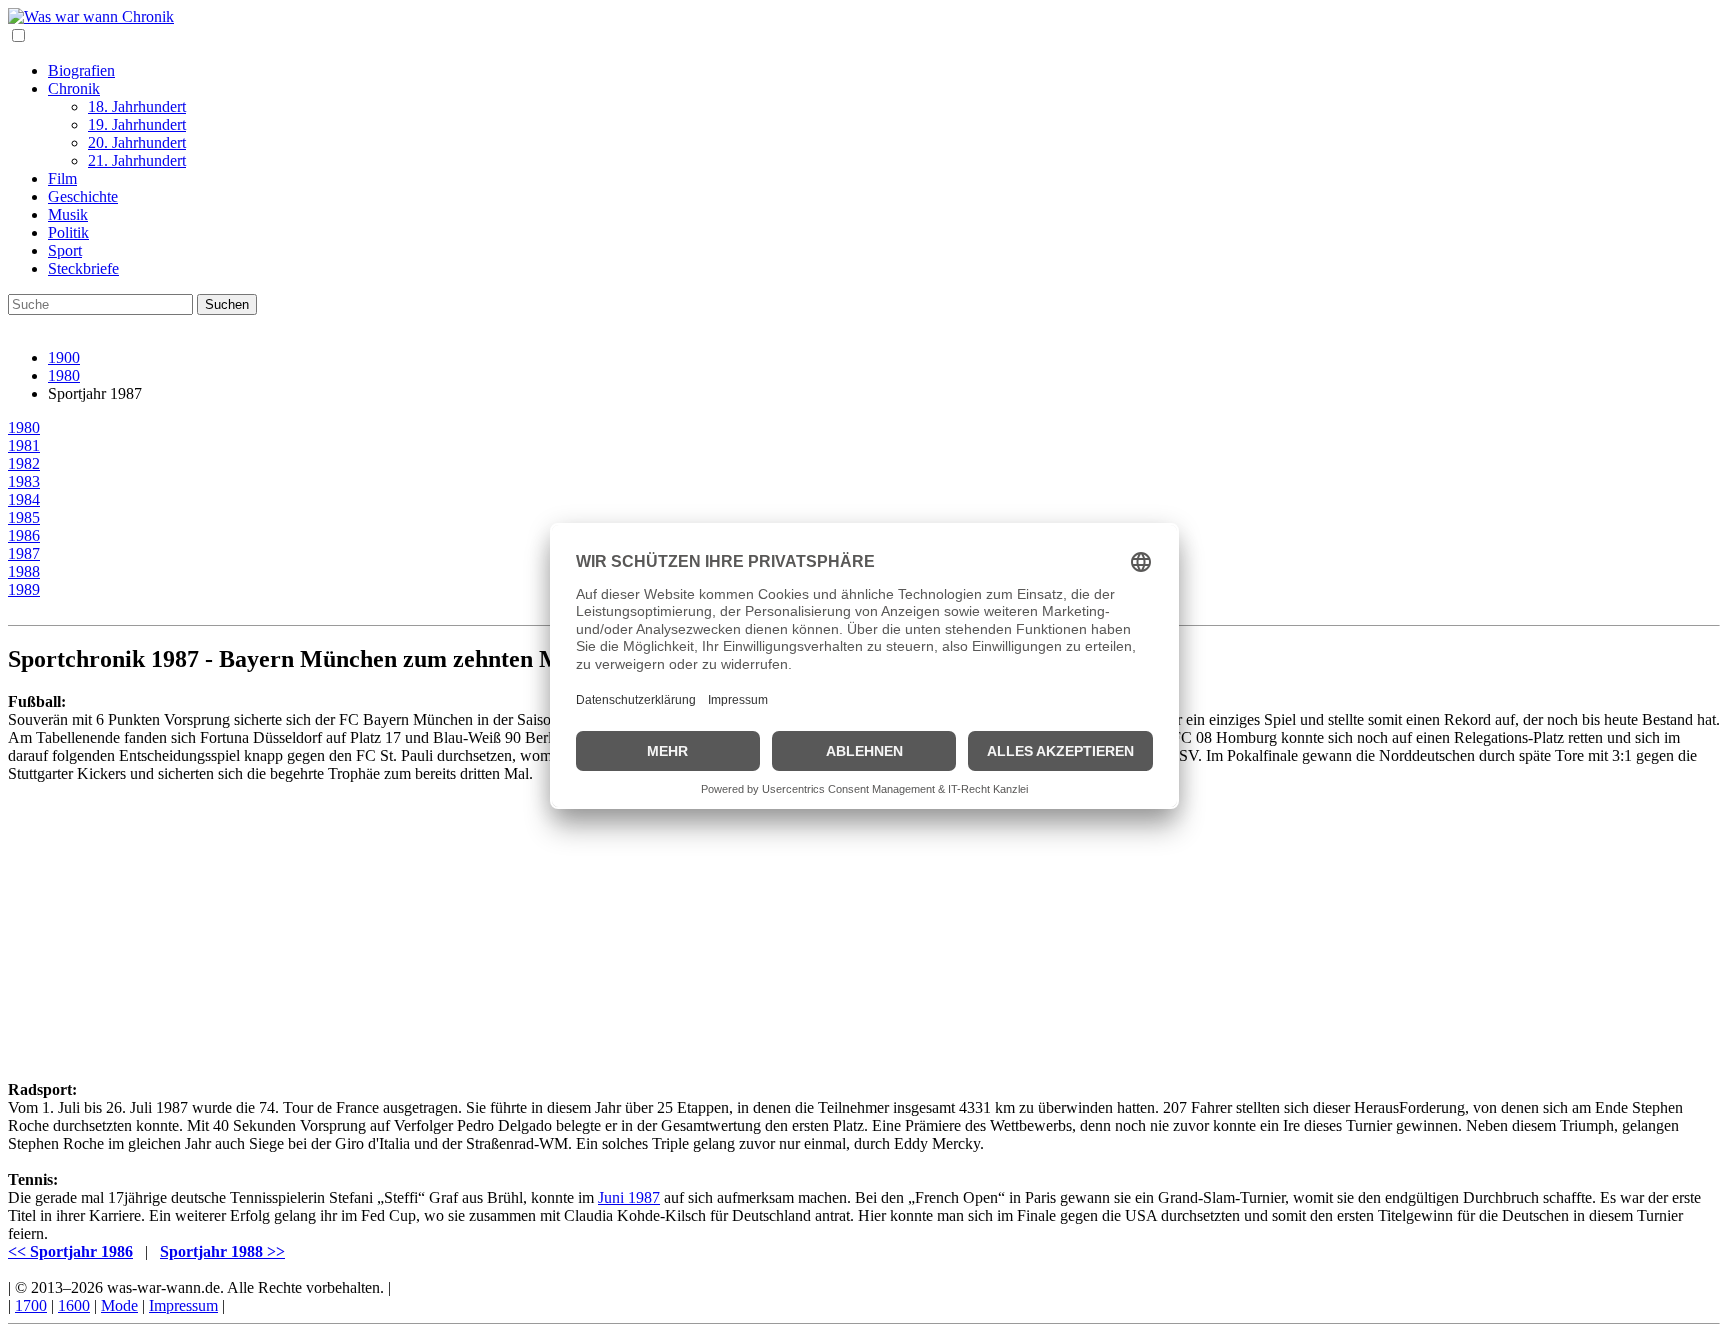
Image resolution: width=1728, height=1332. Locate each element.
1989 (24, 589)
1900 (64, 357)
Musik (68, 214)
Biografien (81, 70)
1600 (74, 1305)
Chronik (74, 88)
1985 (24, 517)
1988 (24, 571)
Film (62, 178)
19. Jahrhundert (137, 124)
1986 (24, 535)
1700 (31, 1305)
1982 (24, 463)
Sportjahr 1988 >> (222, 1251)
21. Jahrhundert (137, 160)
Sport (65, 250)
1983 (24, 481)
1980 (64, 375)
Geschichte (83, 196)
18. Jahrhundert (137, 106)
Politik (68, 232)
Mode (119, 1305)
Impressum (183, 1305)
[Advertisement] (608, 923)
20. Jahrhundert (137, 142)
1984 (24, 499)
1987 (24, 553)
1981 (24, 445)
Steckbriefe (83, 268)
